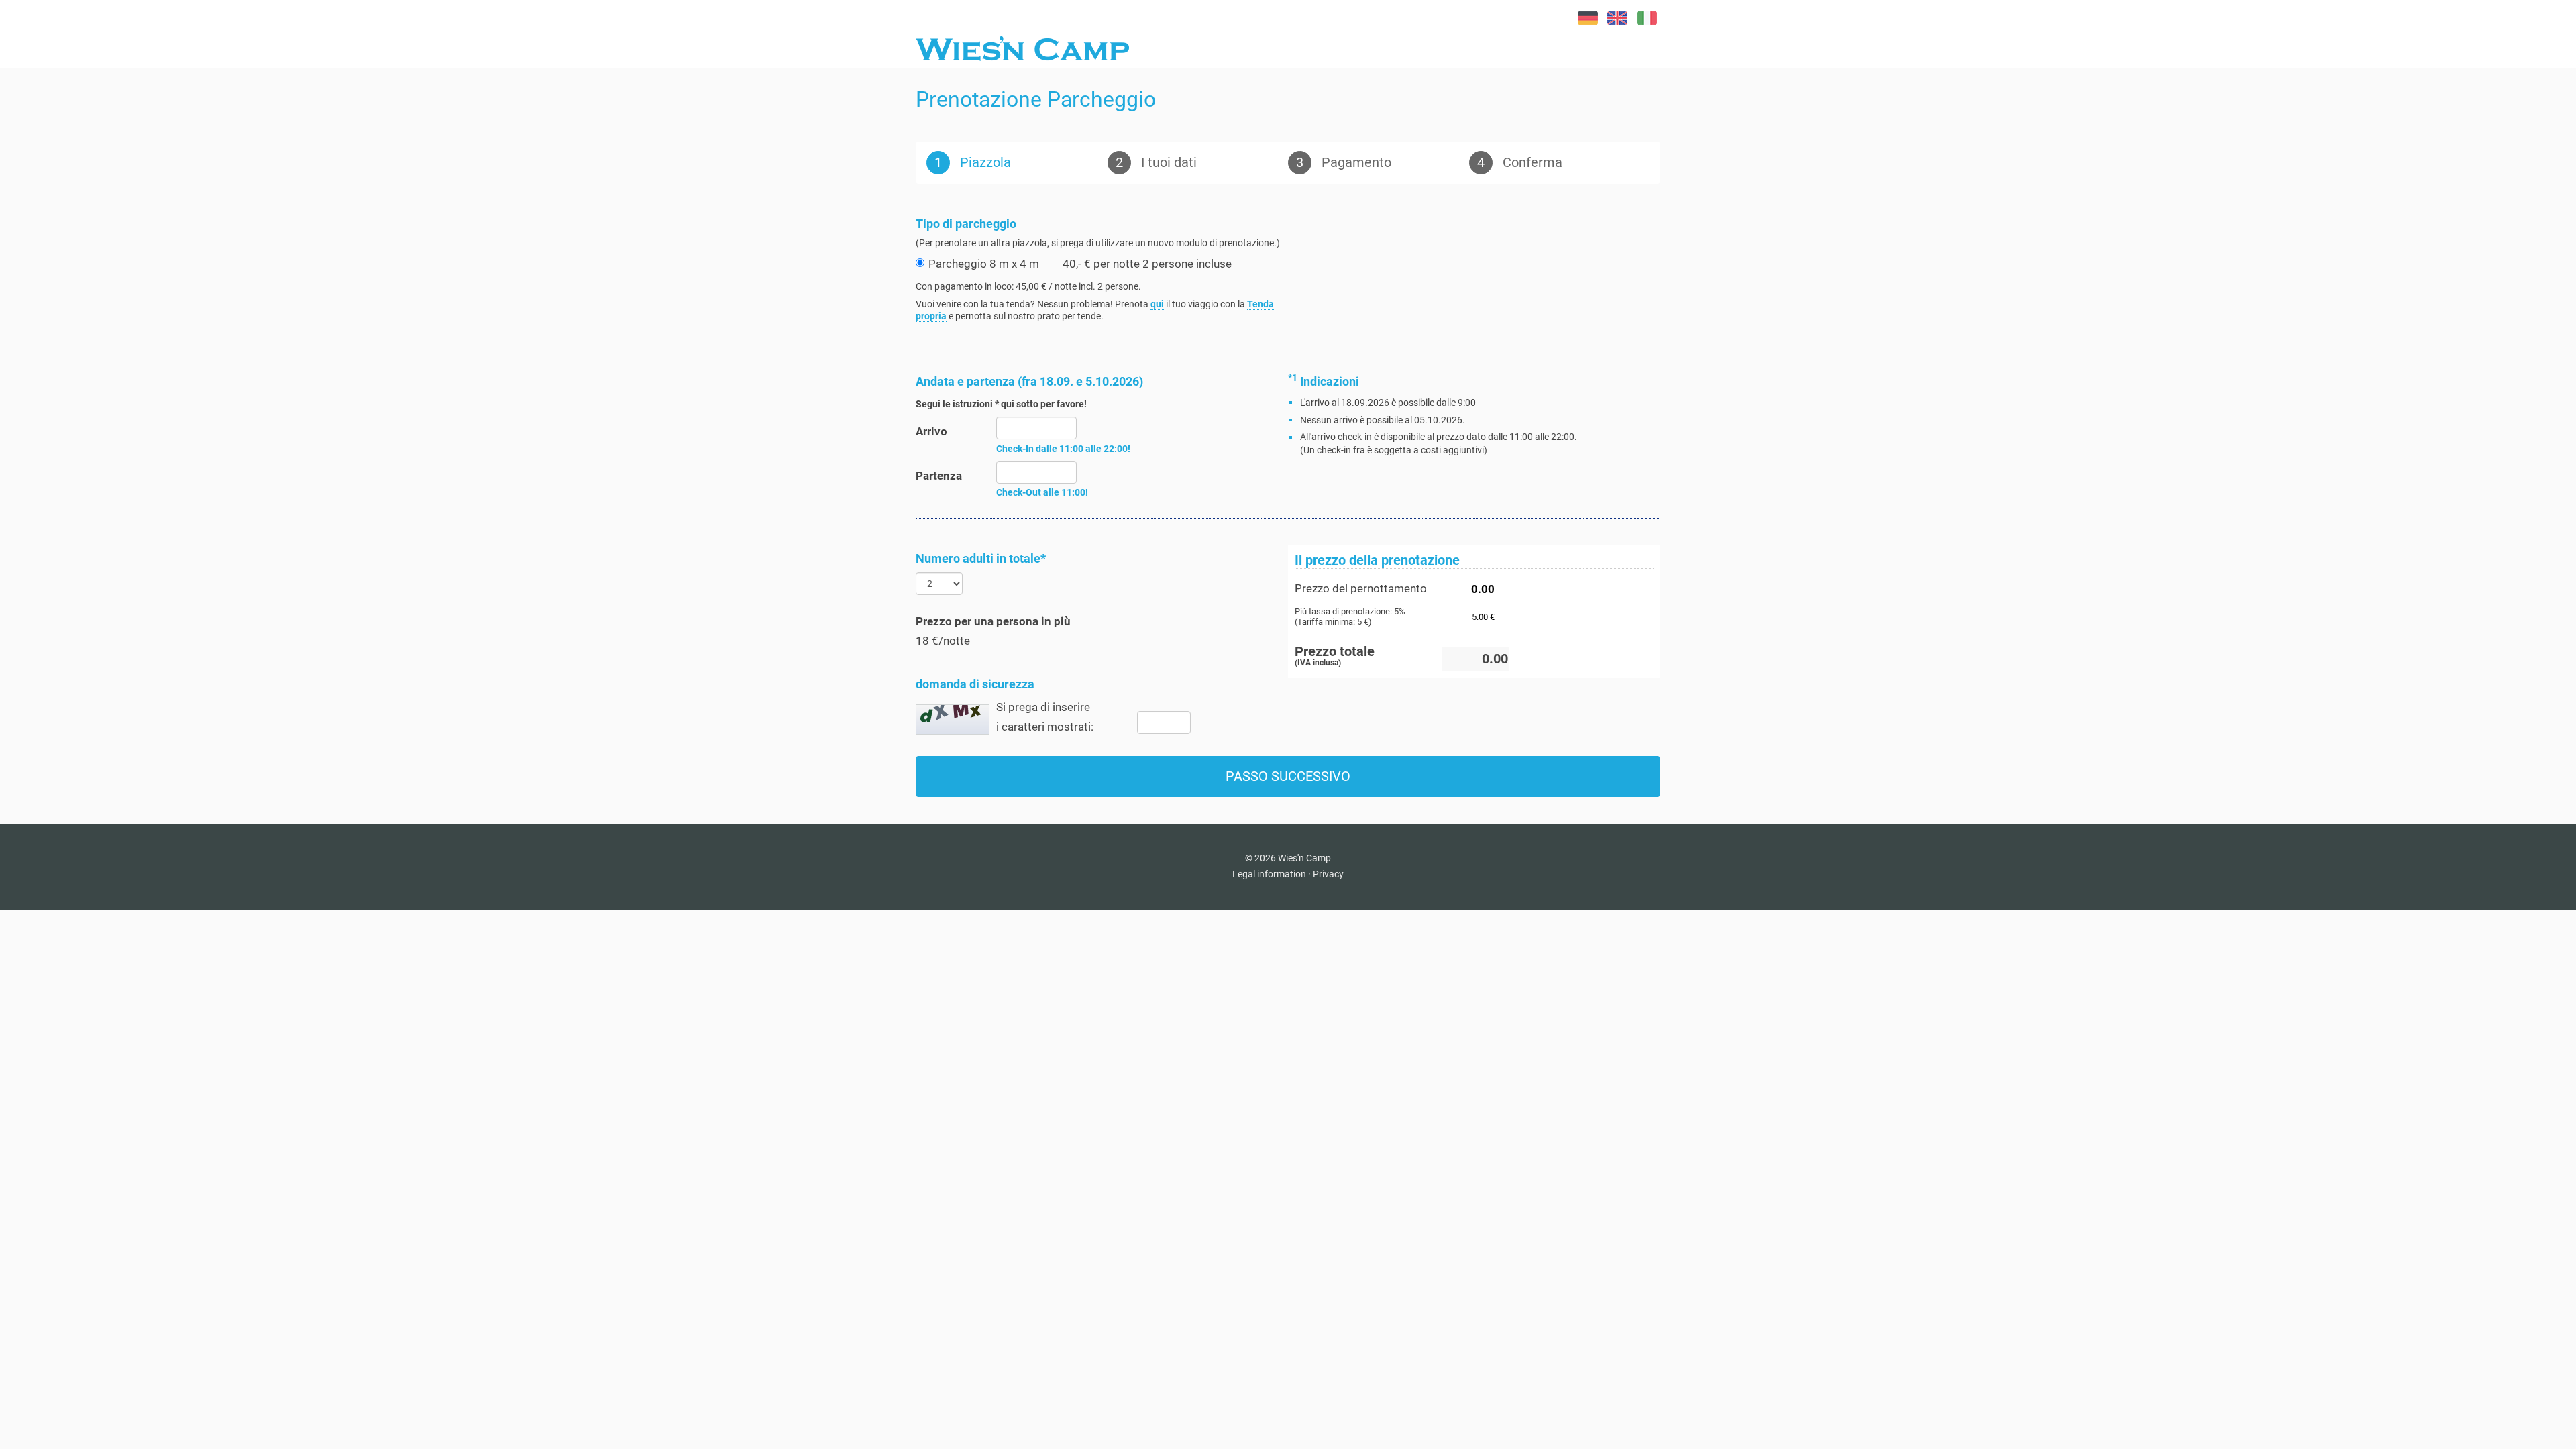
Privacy (1328, 874)
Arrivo (931, 431)
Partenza (939, 476)
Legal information (1269, 874)
